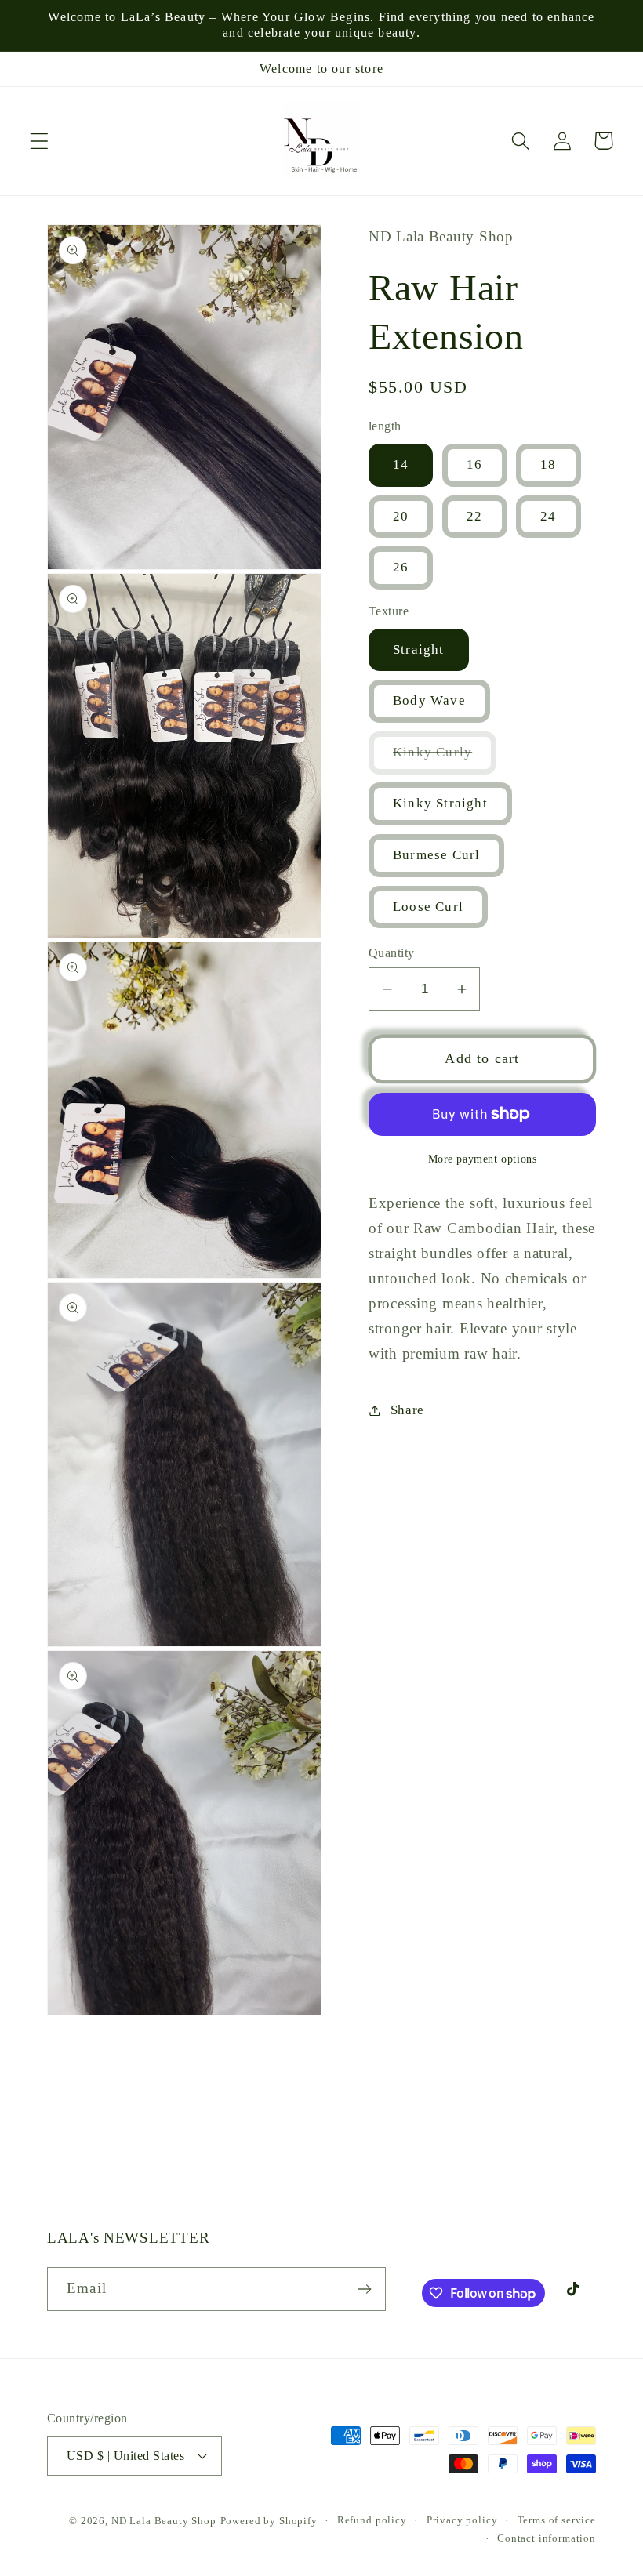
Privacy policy (462, 2520)
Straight (419, 649)
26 (401, 567)
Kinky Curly (445, 759)
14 (401, 464)
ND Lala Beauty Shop (164, 2521)
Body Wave (429, 700)
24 (548, 516)
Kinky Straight (440, 803)
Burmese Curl (436, 855)
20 (401, 516)
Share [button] (407, 1410)
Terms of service (557, 2520)
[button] (40, 141)
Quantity (392, 953)
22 (474, 516)
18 (548, 464)
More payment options (483, 1159)
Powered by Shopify (269, 2521)
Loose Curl (428, 907)
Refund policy (372, 2520)
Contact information (547, 2538)
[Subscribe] (364, 2289)
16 (474, 464)
